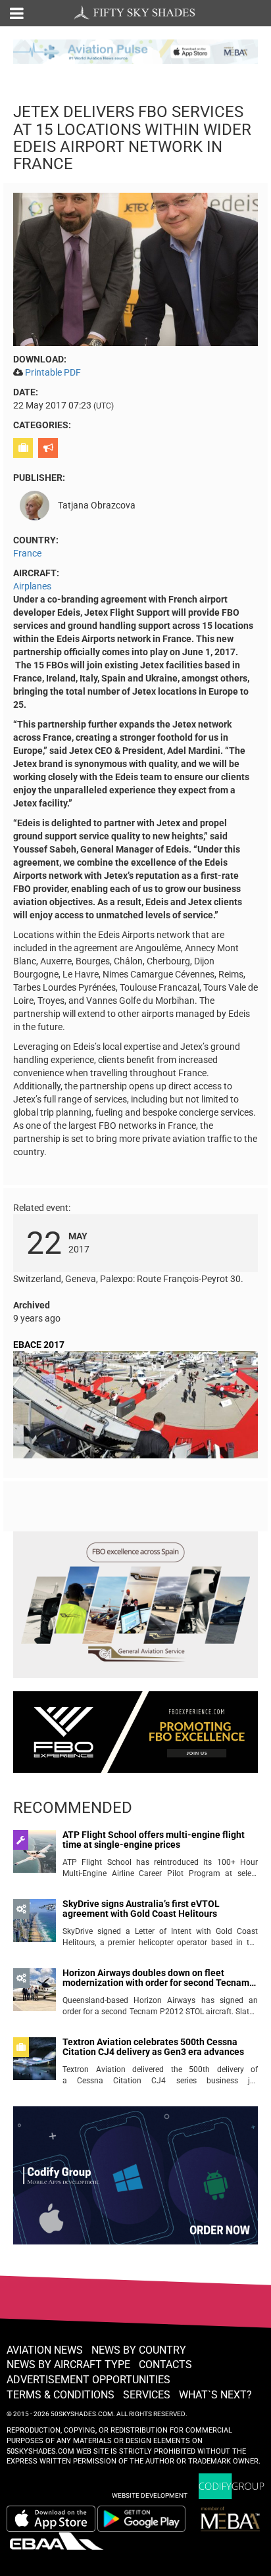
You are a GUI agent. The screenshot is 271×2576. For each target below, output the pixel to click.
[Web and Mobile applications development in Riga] (232, 2486)
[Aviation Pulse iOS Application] (135, 51)
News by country (139, 2350)
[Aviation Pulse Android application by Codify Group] (148, 2519)
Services (147, 2395)
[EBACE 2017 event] (135, 1407)
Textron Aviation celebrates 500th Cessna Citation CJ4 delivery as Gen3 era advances (153, 2047)
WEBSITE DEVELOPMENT (150, 2495)
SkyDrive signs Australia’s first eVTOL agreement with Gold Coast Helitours (141, 1909)
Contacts (165, 2365)
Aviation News (45, 2350)
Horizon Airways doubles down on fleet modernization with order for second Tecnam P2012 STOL (156, 1978)
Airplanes (32, 586)
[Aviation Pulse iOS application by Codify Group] (51, 2519)
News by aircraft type (68, 2365)
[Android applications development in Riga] (135, 2181)
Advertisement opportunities (88, 2380)
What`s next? (215, 2395)
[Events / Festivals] (50, 448)
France (27, 553)
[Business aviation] (25, 448)
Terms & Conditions (61, 2395)
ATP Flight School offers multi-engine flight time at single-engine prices (154, 1840)
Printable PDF (53, 372)
